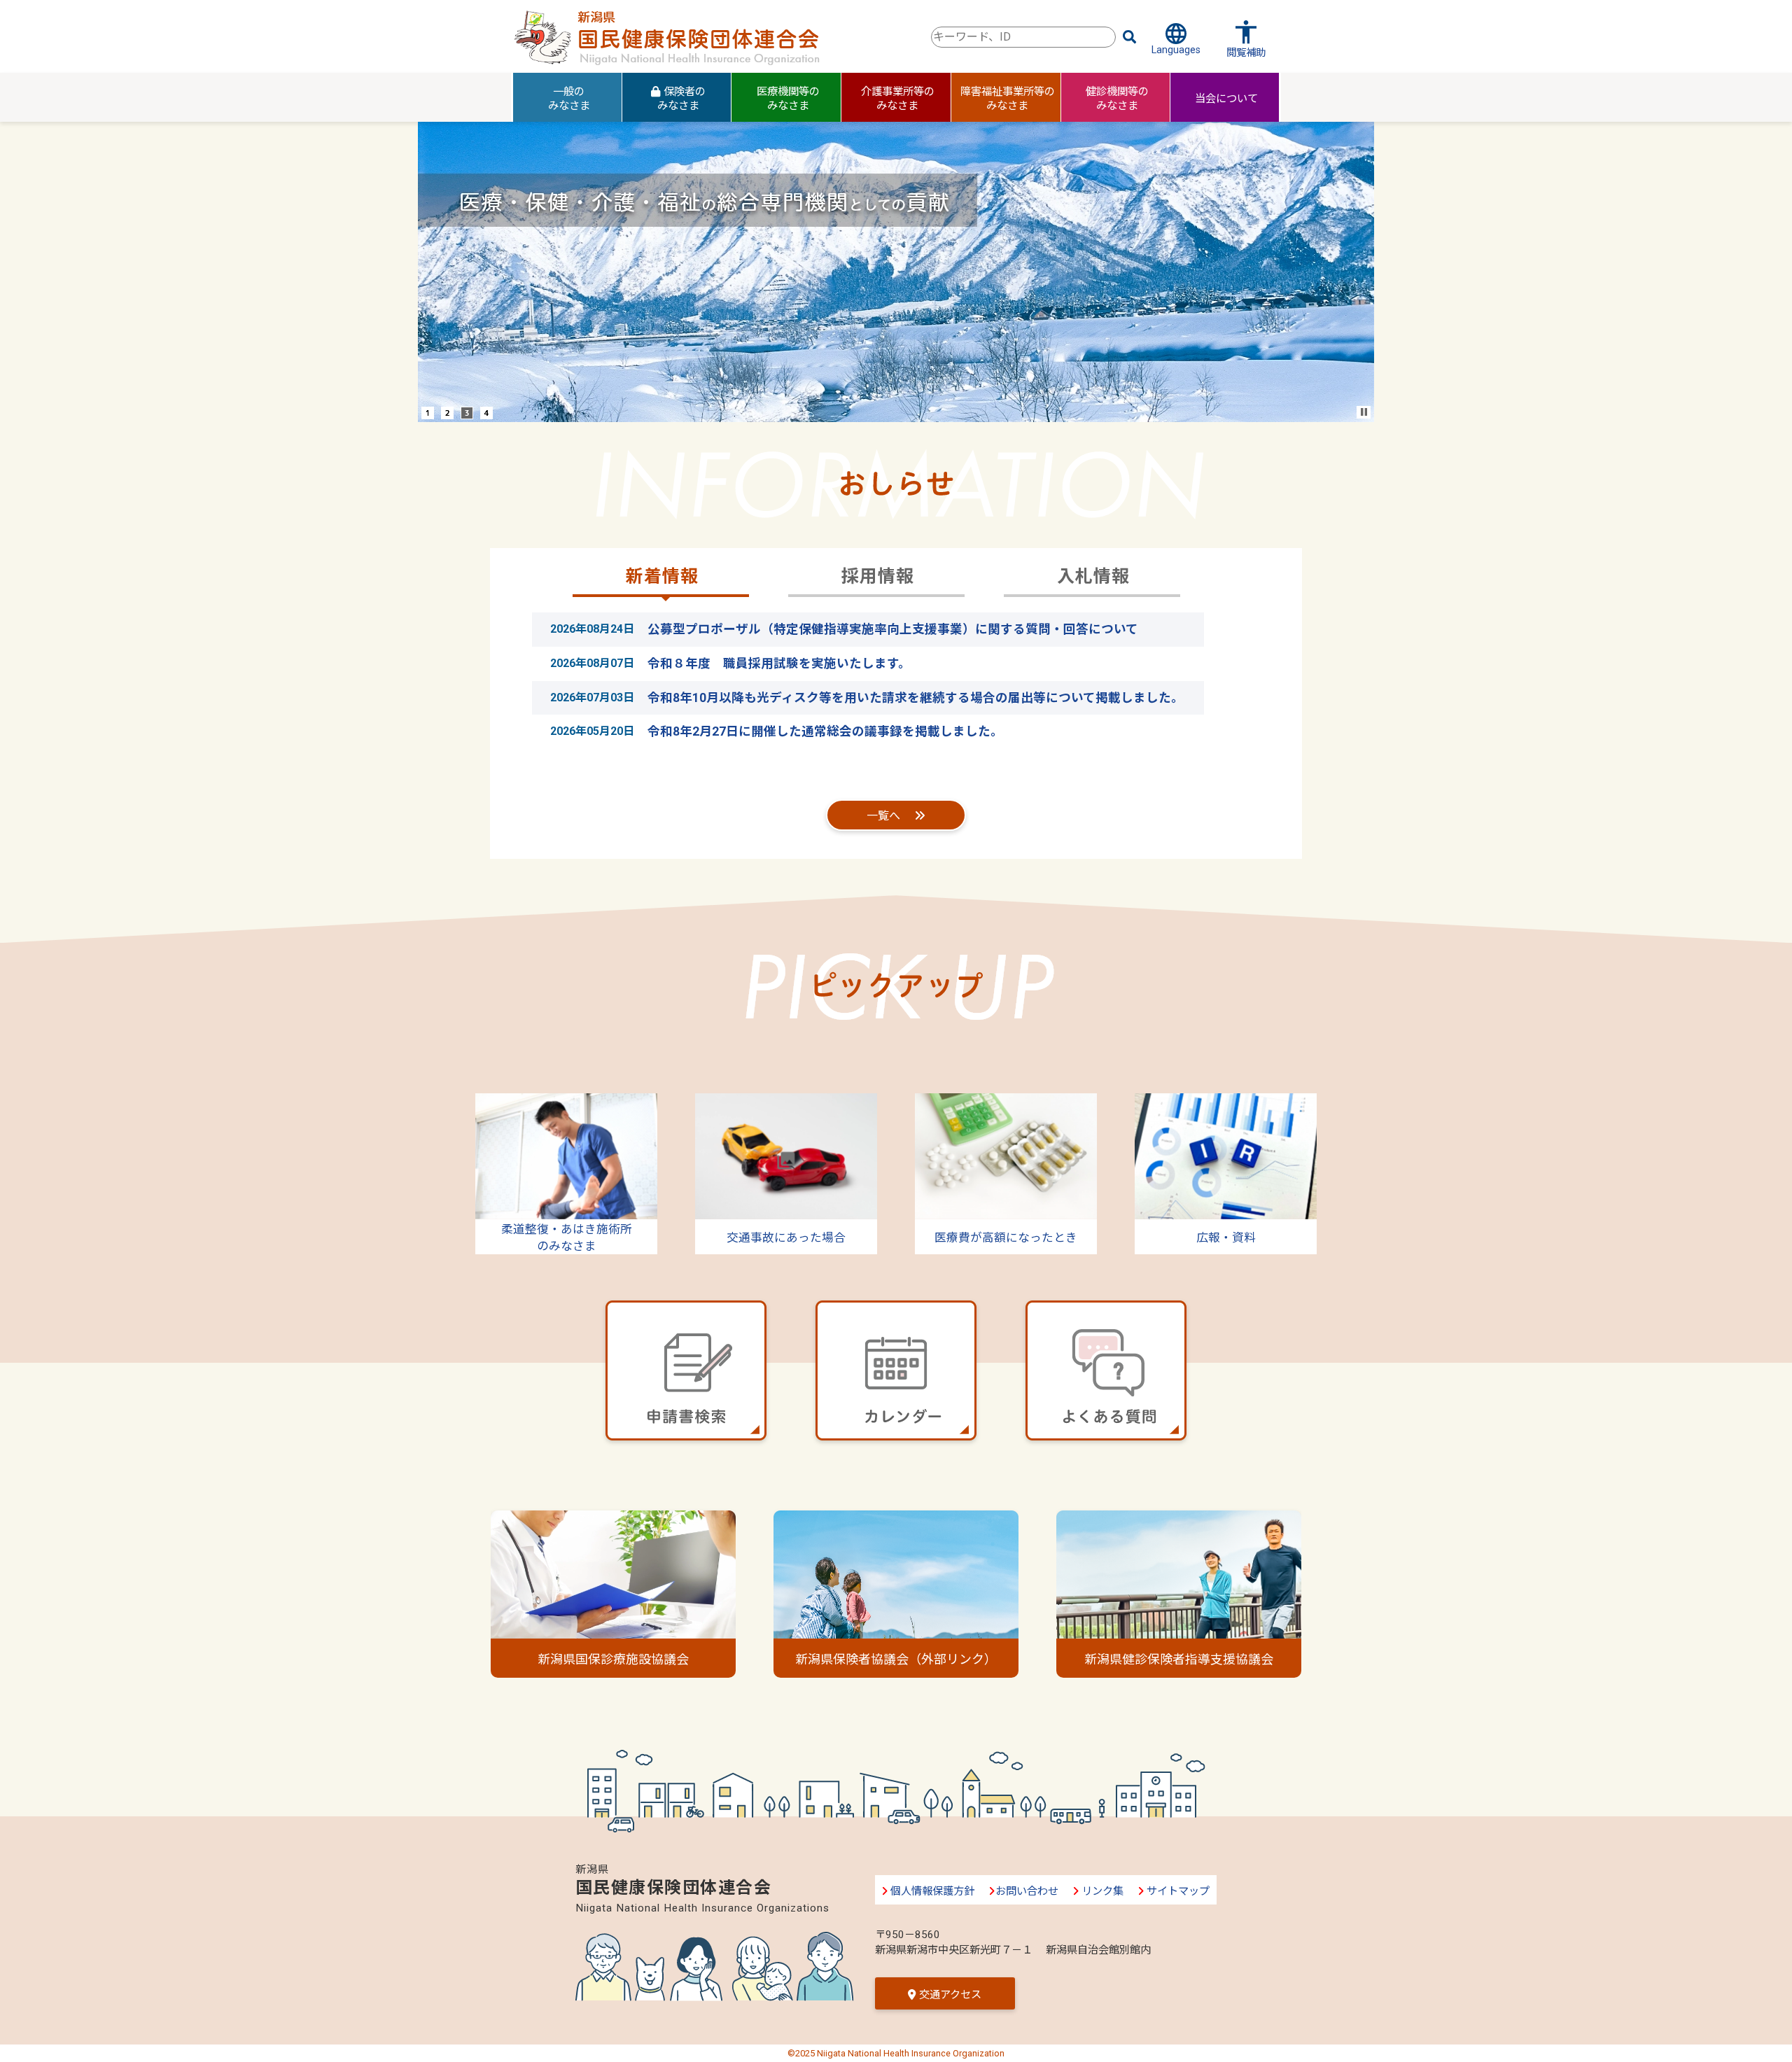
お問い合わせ (1027, 1891)
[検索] (1130, 37)
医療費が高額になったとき (1006, 1238)
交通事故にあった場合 (786, 1238)
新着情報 (662, 576)
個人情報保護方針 (931, 1891)
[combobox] (1023, 37)
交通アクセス (948, 1995)
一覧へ (883, 816)
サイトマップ (1177, 1891)
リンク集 (1101, 1891)
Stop (1364, 412)
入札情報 (1093, 576)
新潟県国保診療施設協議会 (613, 1659)
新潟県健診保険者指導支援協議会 (1179, 1659)
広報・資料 (1226, 1238)
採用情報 (878, 576)
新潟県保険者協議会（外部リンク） (896, 1659)
